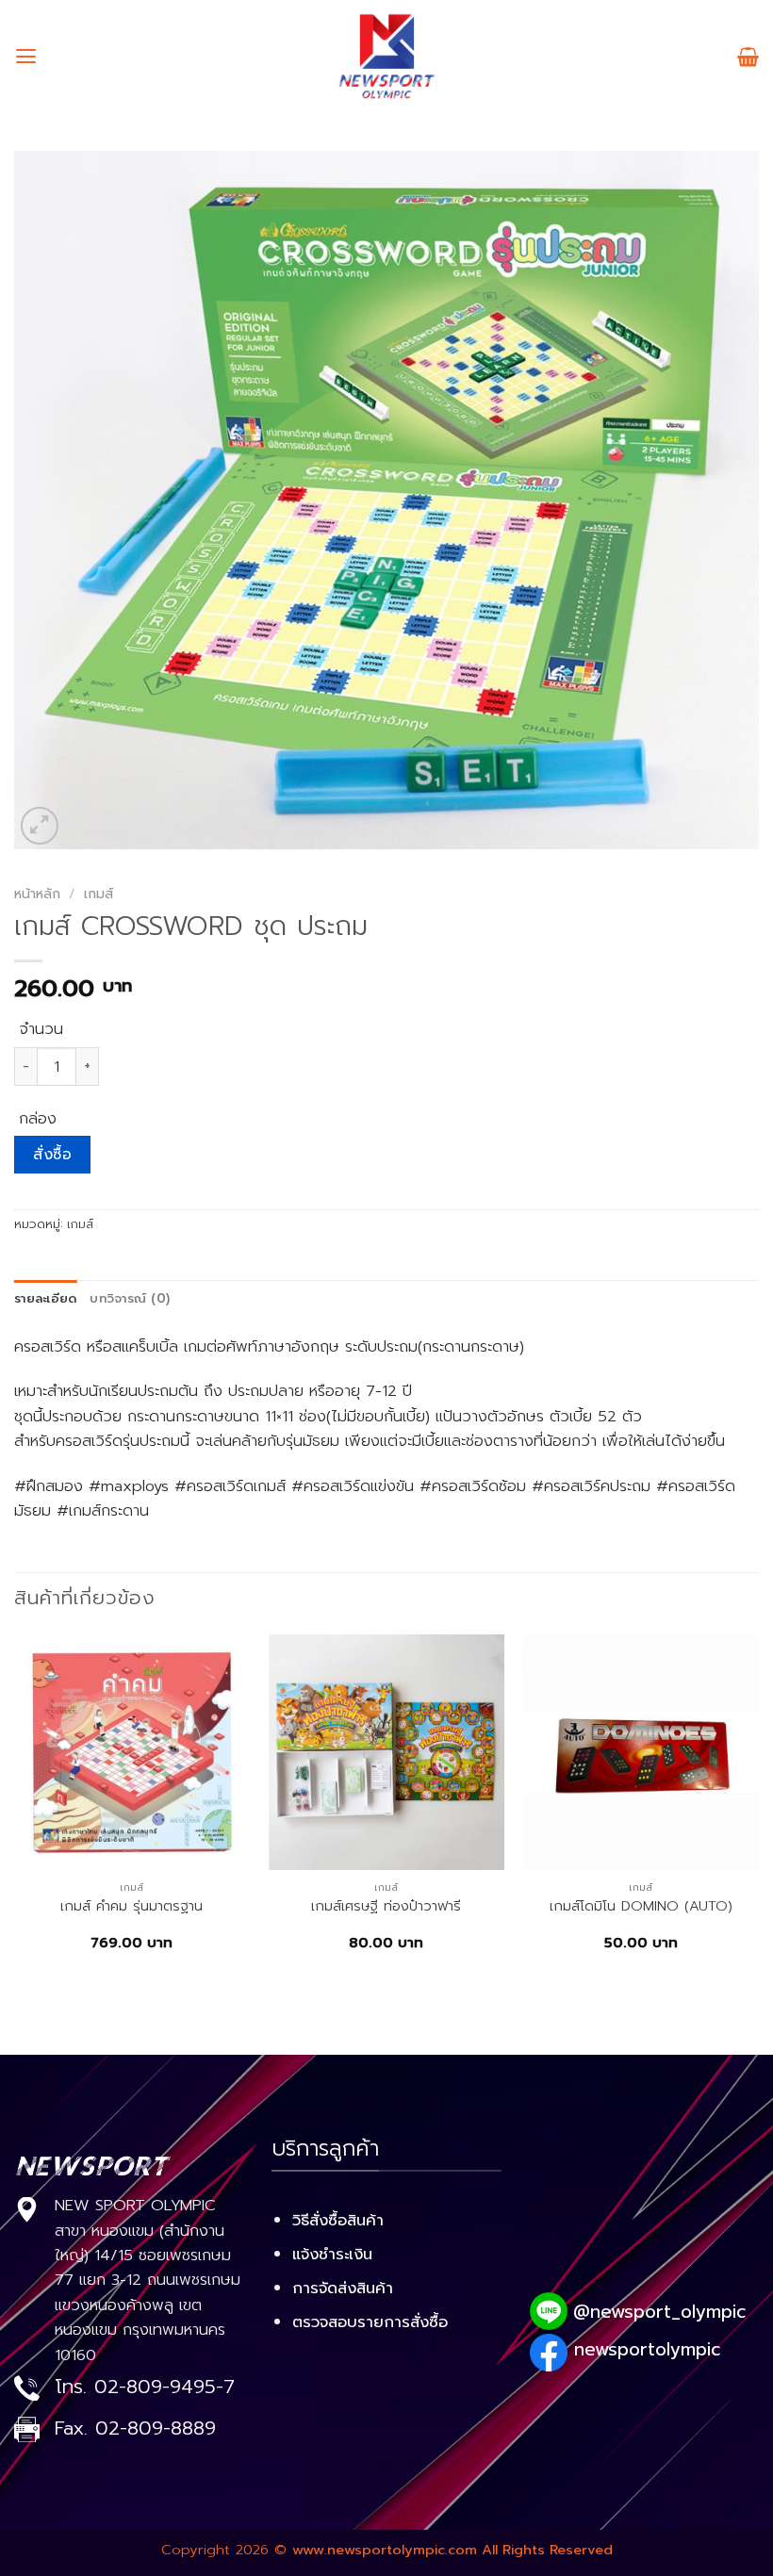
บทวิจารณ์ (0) (130, 1299)
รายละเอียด (45, 1299)
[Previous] (15, 1810)
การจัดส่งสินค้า (343, 2288)
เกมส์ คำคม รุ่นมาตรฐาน (132, 1906)
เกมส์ (99, 894)
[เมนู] (26, 57)
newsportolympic (647, 2349)
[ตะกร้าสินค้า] (748, 57)
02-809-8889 (156, 2428)
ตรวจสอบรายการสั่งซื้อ (370, 2322)
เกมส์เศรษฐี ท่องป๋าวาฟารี (386, 1906)
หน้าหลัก (37, 894)
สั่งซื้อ (52, 1155)
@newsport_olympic (659, 2312)
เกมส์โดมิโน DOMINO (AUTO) (641, 1906)
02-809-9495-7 (164, 2387)
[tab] (45, 1299)
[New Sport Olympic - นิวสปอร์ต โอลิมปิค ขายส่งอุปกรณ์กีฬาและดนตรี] (386, 57)
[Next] (758, 1810)
